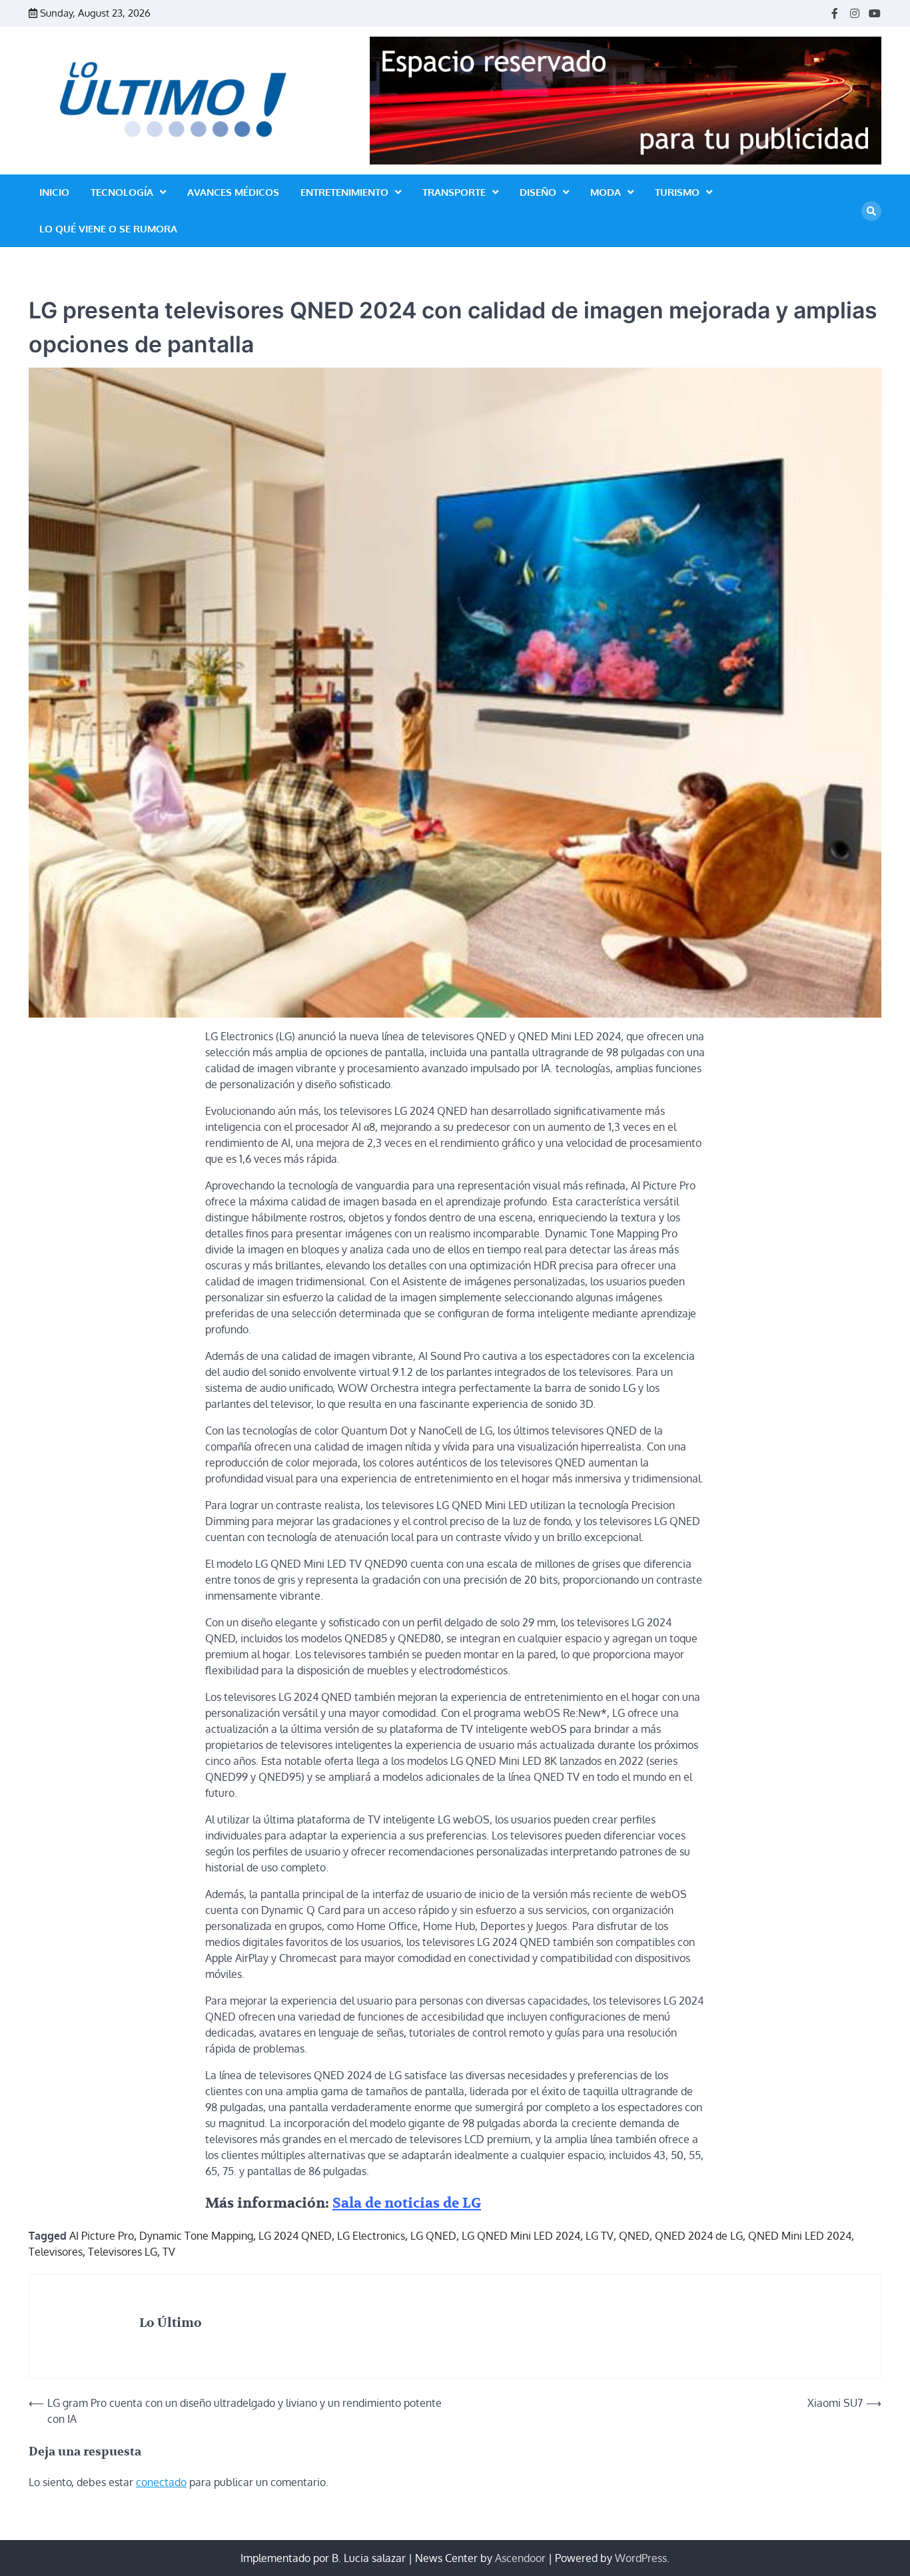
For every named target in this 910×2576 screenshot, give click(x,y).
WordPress (641, 2558)
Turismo (677, 192)
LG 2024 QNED (295, 2236)
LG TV (600, 2236)
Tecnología (122, 192)
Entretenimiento (344, 192)
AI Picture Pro (102, 2236)
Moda (606, 192)
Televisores (56, 2252)
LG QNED (433, 2236)
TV (169, 2252)
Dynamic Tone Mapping (196, 2236)
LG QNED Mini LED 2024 (521, 2236)
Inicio (54, 192)
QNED (634, 2236)
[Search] (871, 211)
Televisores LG (123, 2252)
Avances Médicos (233, 192)
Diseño (538, 192)
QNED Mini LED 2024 (800, 2236)
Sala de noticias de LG (407, 2203)
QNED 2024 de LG (699, 2236)
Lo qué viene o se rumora (108, 229)
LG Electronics (371, 2236)
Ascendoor (520, 2558)
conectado (161, 2482)
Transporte (454, 192)
